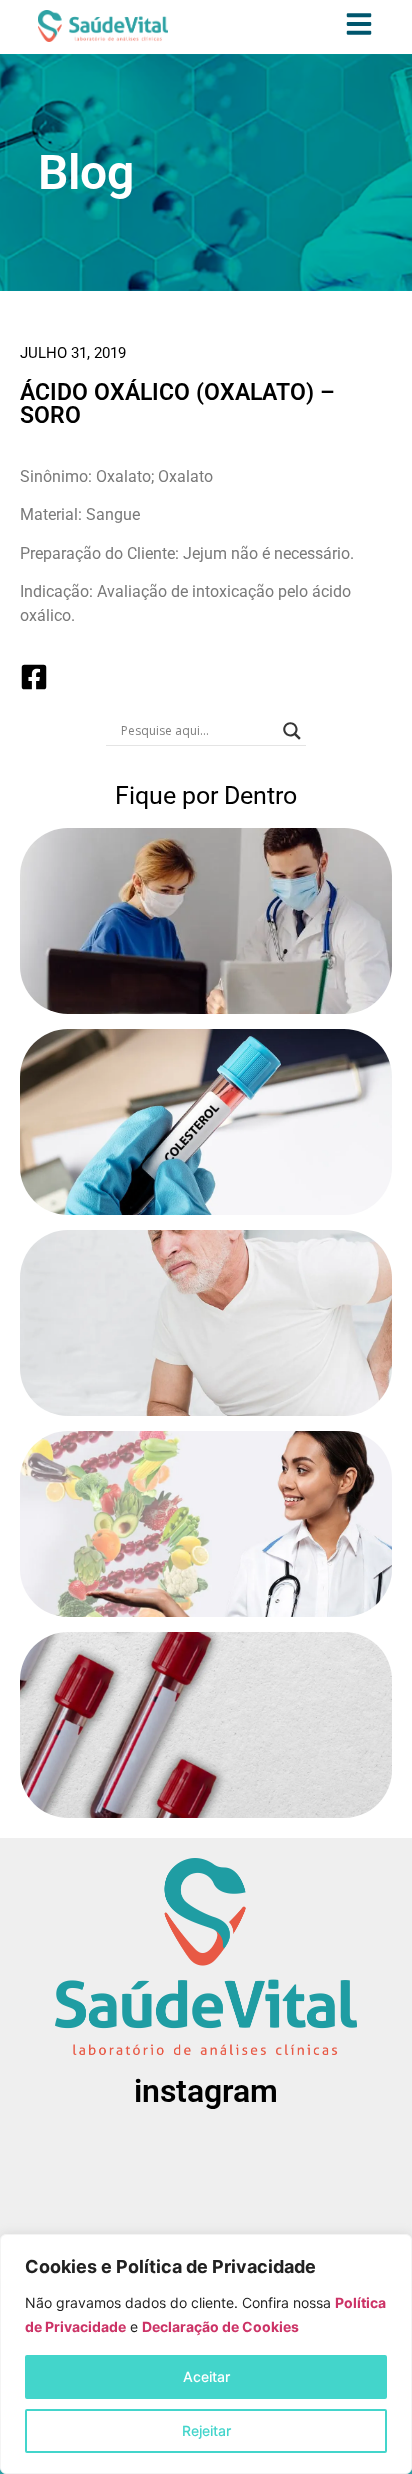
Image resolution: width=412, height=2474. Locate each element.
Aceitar (206, 2376)
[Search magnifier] (292, 731)
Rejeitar (206, 2430)
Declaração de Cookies (220, 2326)
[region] (206, 2354)
